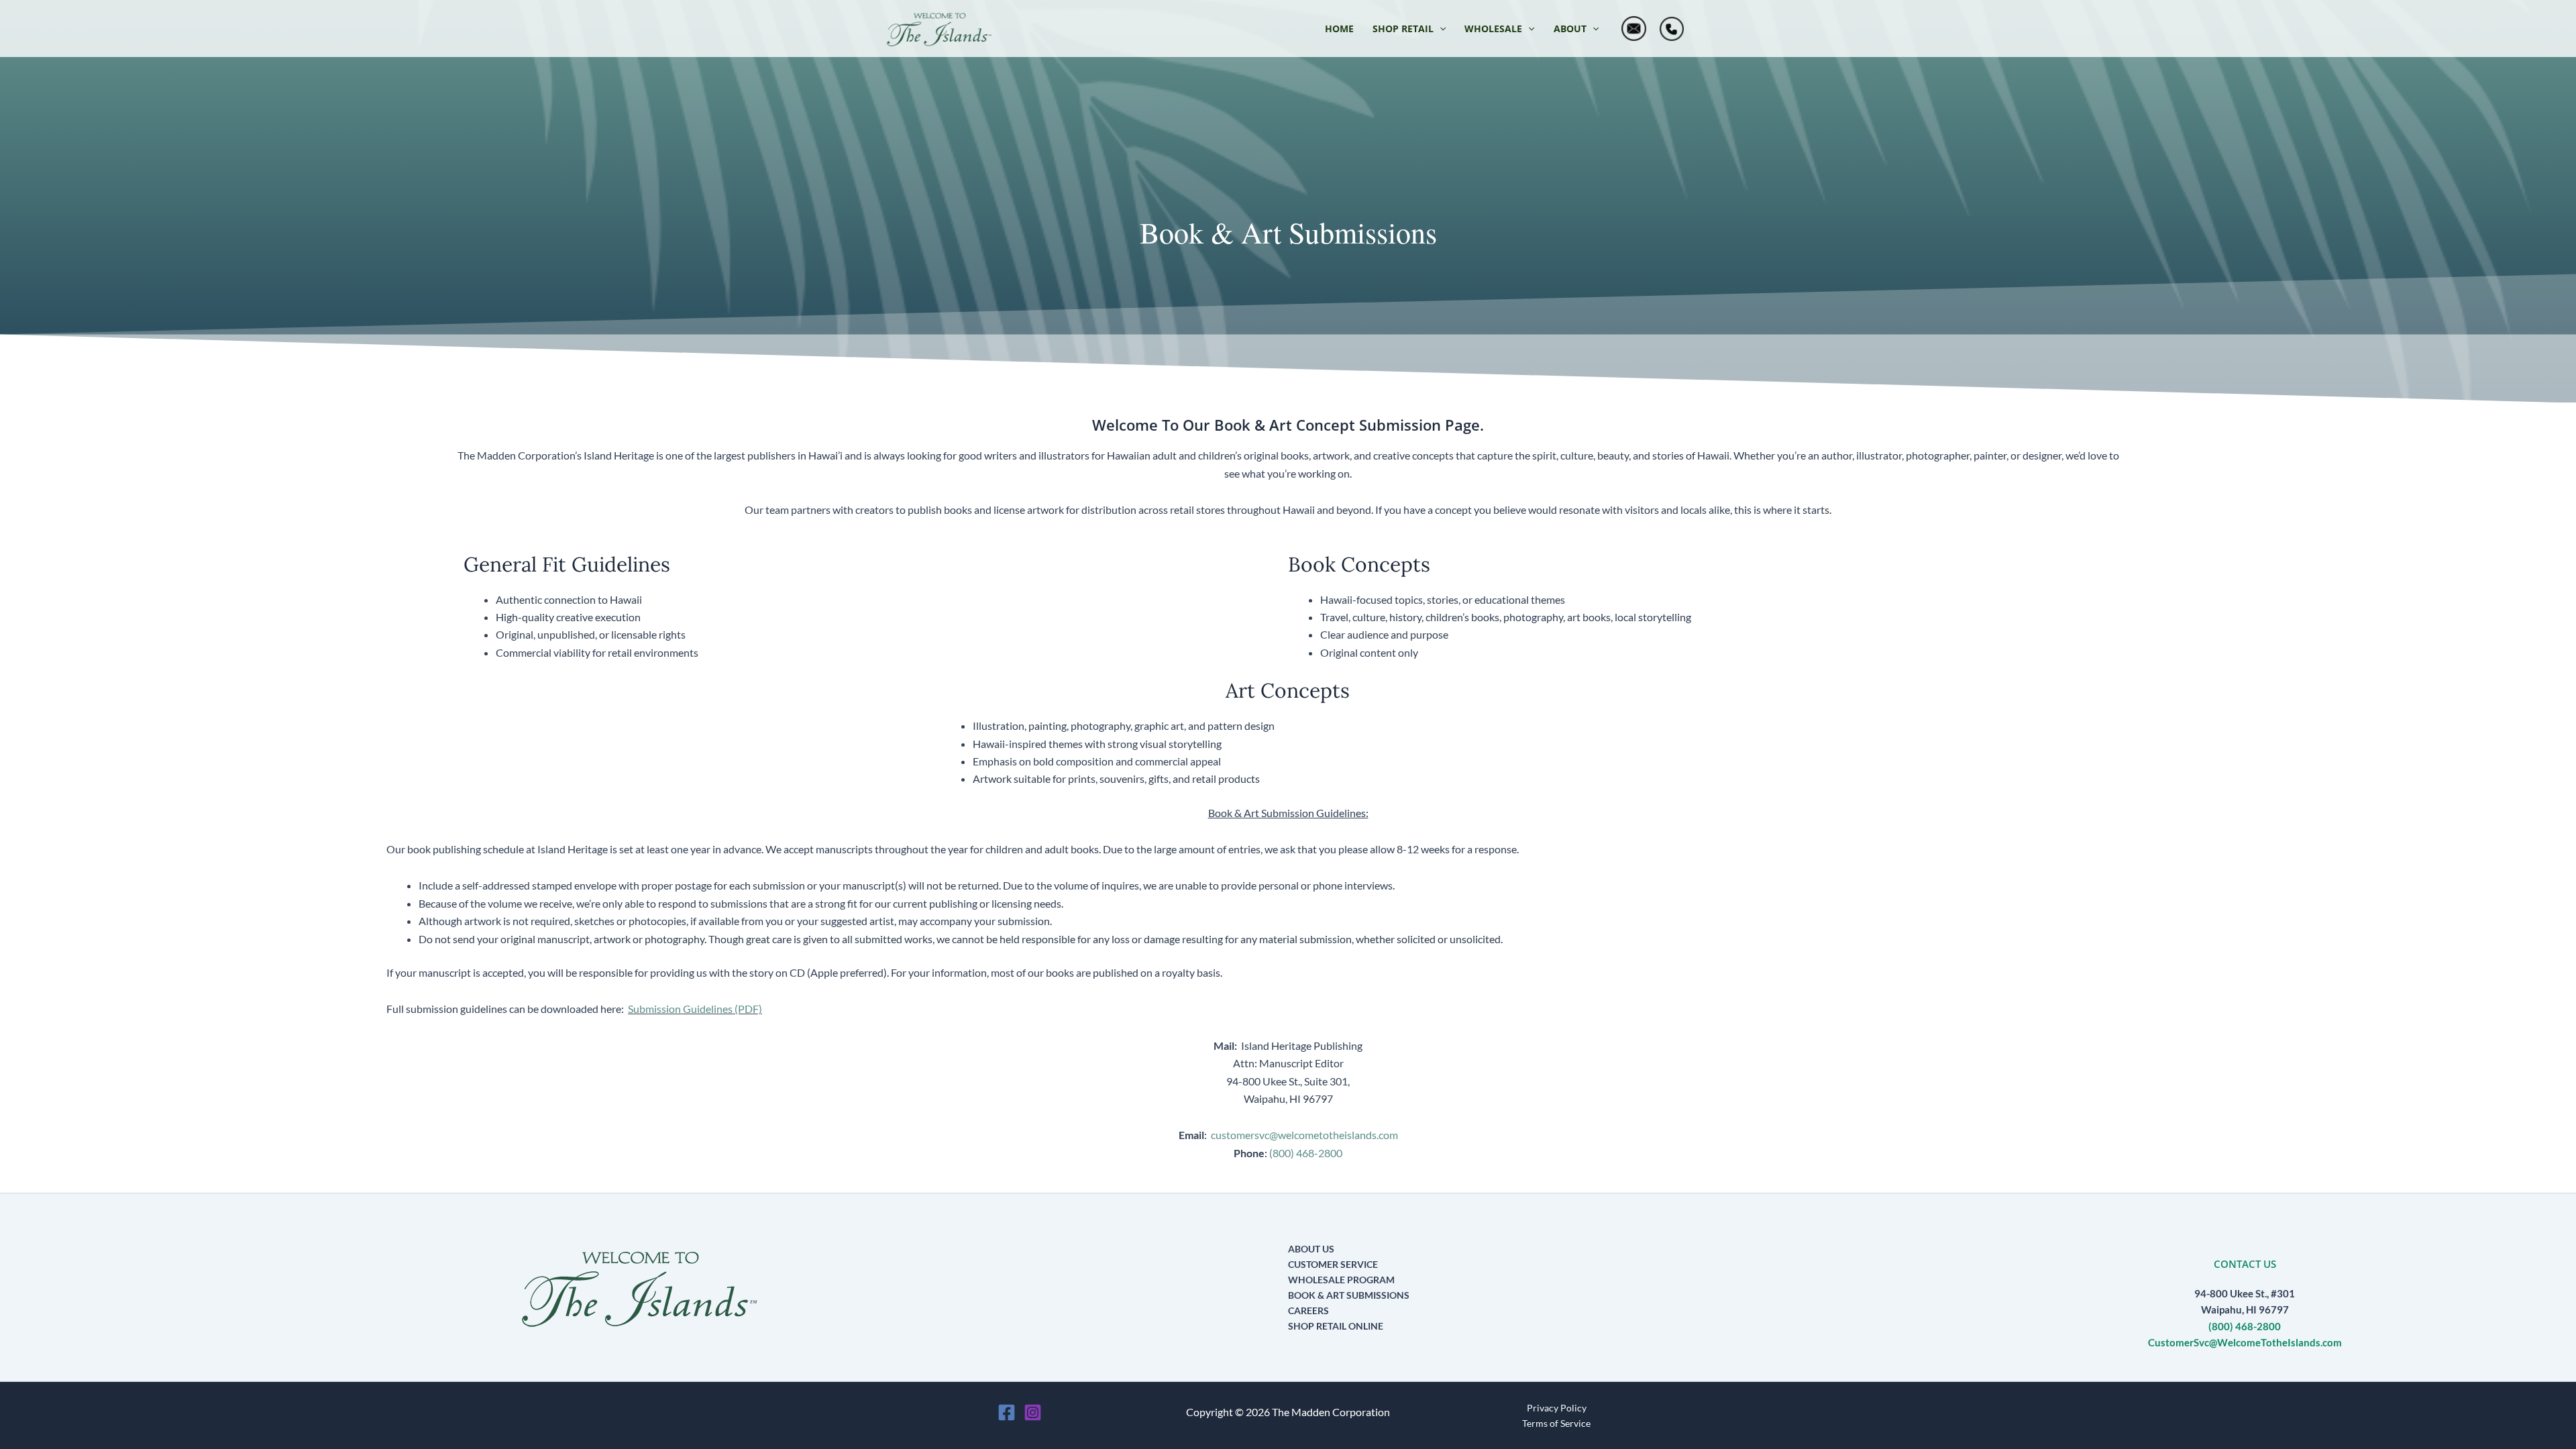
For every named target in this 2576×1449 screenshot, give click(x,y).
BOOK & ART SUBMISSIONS (1349, 1295)
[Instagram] (1033, 1412)
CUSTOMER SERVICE (1333, 1264)
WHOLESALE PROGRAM (1341, 1280)
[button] (1409, 29)
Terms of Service (1556, 1423)
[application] (1440, 29)
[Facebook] (1007, 1412)
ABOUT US (1311, 1249)
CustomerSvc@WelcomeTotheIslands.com (2245, 1343)
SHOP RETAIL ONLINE (1336, 1326)
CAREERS (1308, 1310)
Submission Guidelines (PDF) (695, 1009)
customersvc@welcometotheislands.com (1304, 1135)
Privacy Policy (1557, 1408)
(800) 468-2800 (1306, 1153)
